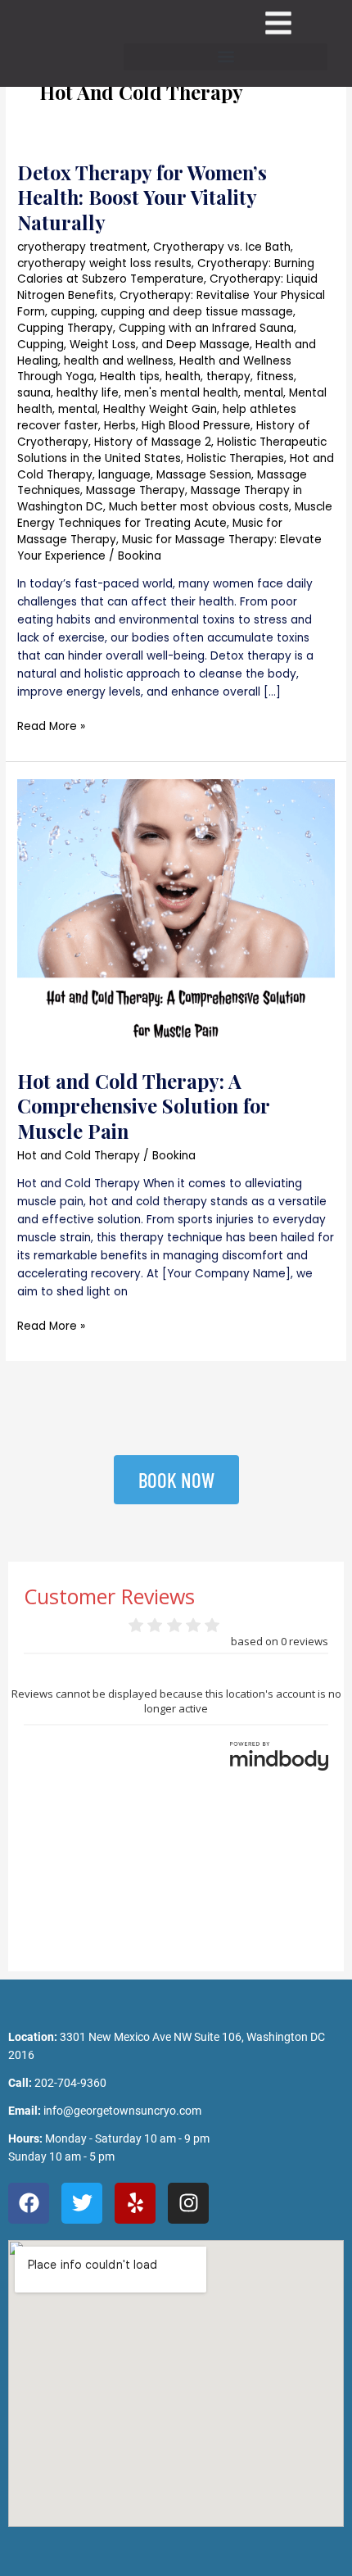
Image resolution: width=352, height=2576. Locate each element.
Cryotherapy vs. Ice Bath (222, 247)
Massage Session (204, 475)
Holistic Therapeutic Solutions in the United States (172, 450)
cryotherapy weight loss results (104, 263)
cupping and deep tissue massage (197, 312)
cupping (73, 312)
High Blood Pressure (196, 426)
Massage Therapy (135, 490)
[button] (226, 57)
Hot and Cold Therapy (79, 1156)
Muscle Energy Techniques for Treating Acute (175, 515)
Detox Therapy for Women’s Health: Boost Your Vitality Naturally (142, 197)
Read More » (51, 726)
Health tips (130, 376)
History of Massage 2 (153, 442)
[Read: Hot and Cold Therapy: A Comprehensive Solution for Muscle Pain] (176, 915)
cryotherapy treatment (82, 247)
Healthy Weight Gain (160, 409)
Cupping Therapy (65, 328)
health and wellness (119, 361)
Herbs (120, 426)
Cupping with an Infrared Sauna (206, 328)
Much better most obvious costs (199, 507)
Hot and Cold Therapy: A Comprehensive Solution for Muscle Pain (144, 1106)
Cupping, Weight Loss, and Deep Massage (133, 345)
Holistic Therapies (235, 458)
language (124, 475)
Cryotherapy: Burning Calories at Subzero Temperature (166, 272)
